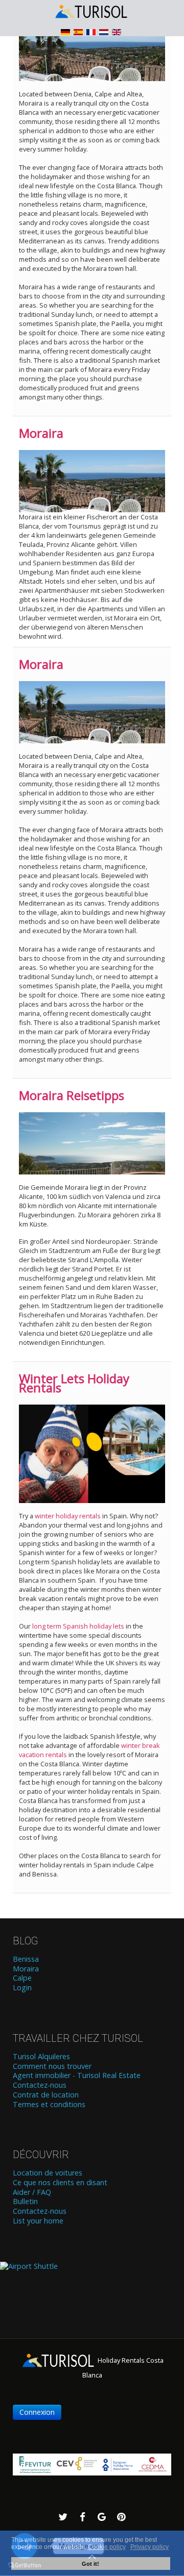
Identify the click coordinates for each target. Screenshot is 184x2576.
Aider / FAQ (32, 2192)
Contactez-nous (40, 2085)
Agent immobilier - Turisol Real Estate (77, 2075)
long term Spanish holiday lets (78, 1626)
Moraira (41, 433)
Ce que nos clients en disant (60, 2183)
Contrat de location (46, 2095)
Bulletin (25, 2202)
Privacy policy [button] (149, 2547)
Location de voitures (48, 2173)
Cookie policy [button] (107, 2547)
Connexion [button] (37, 2412)
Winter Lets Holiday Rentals (74, 1383)
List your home (38, 2221)
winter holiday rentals (68, 1516)
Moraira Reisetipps (72, 1095)
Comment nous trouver (52, 2066)
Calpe (22, 1978)
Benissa (26, 1959)
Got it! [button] (90, 2564)
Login (22, 1988)
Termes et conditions (49, 2105)
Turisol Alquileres (41, 2057)
